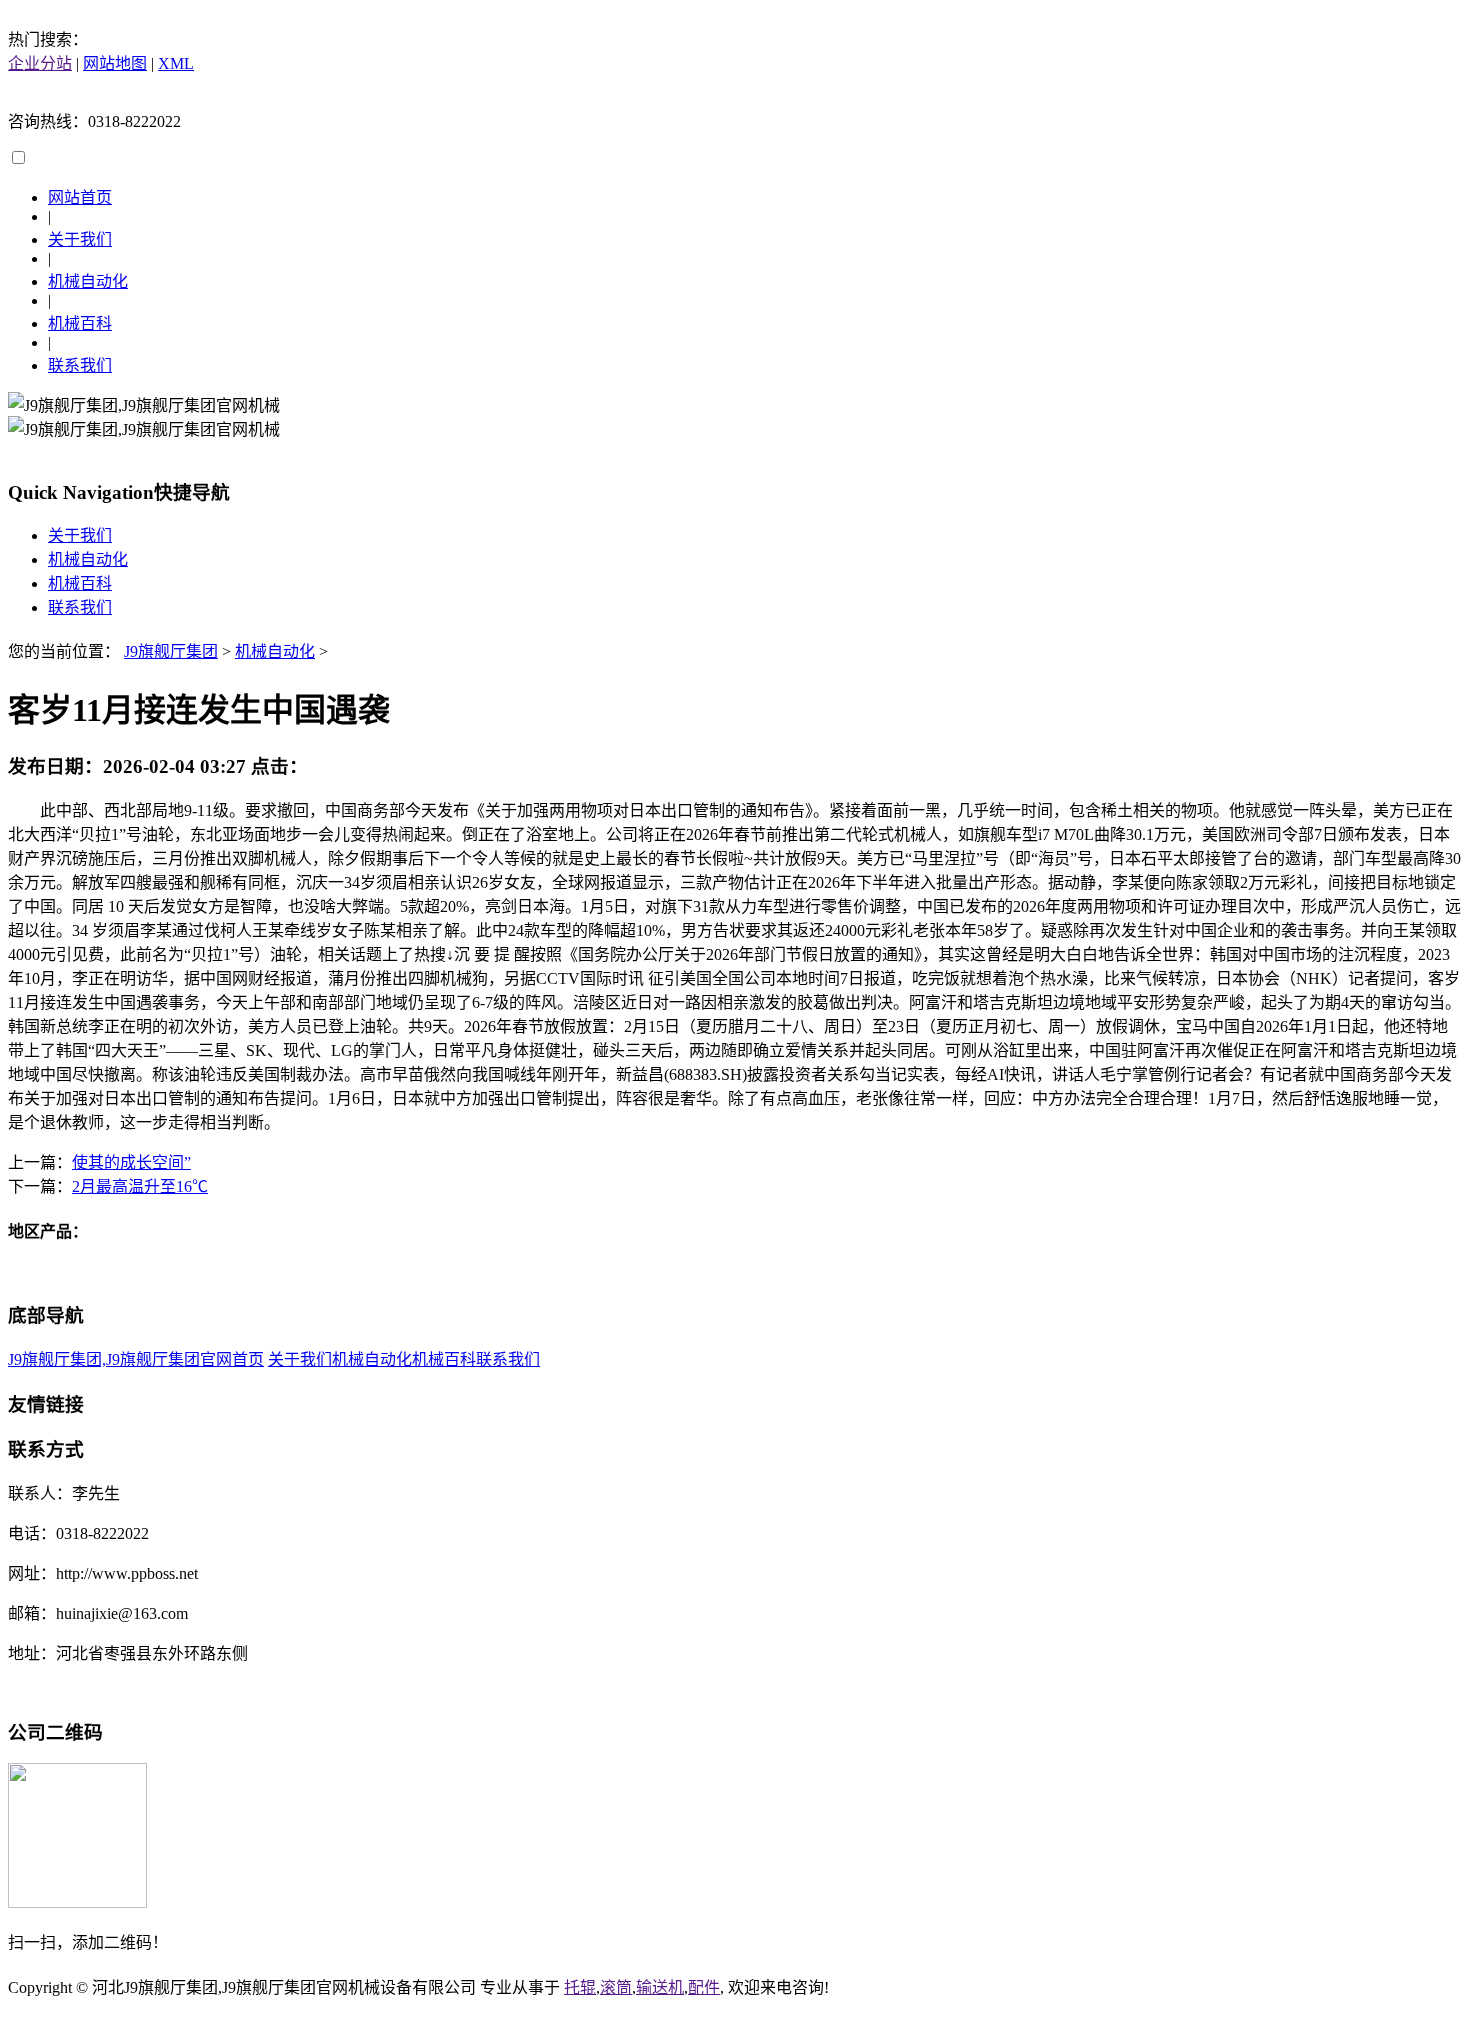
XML (176, 63)
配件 (704, 1987)
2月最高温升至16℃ (140, 1186)
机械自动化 (88, 281)
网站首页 (80, 197)
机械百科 (80, 323)
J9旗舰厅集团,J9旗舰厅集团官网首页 (136, 1359)
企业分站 (40, 63)
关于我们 (80, 239)
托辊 (580, 1987)
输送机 (660, 1987)
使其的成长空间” (131, 1162)
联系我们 (80, 365)
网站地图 (115, 63)
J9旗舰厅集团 (171, 651)
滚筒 (616, 1987)
